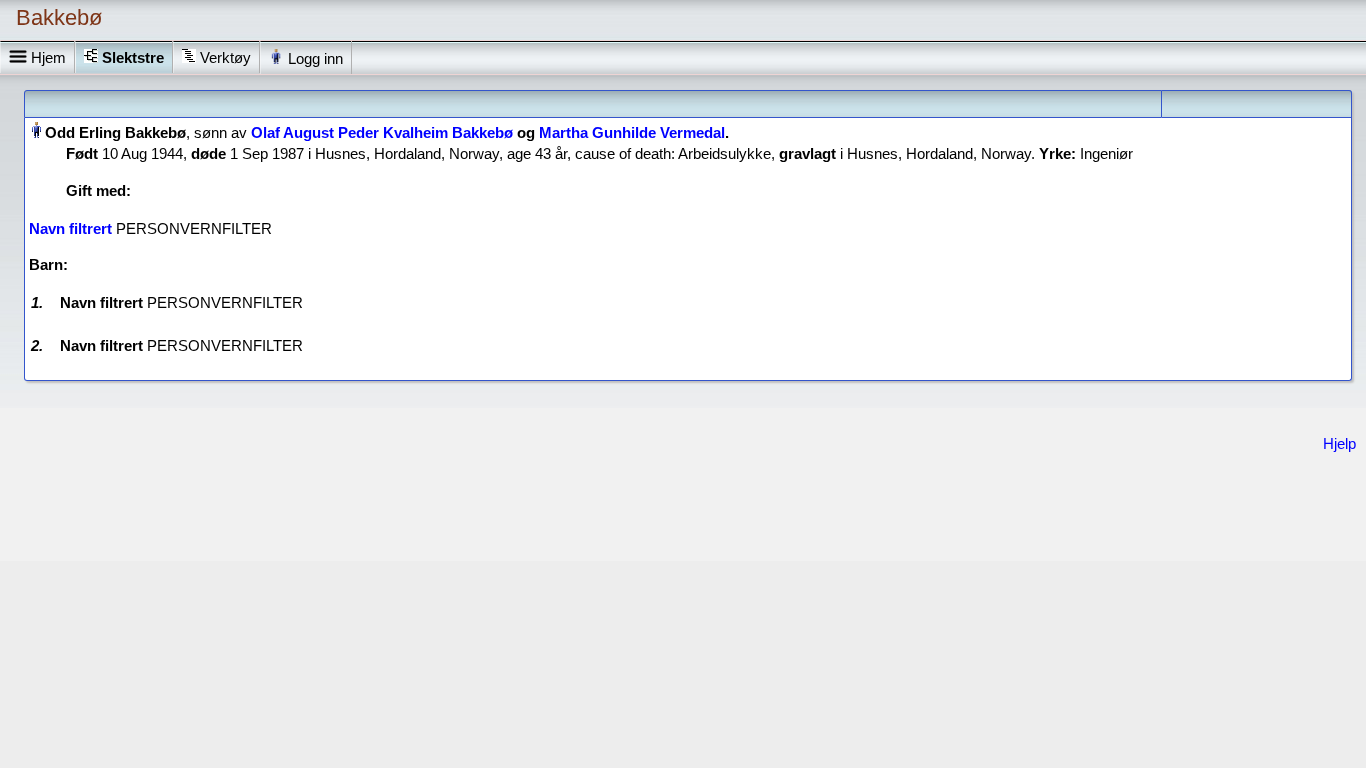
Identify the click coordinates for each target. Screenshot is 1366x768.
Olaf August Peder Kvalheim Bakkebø (382, 132)
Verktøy (225, 57)
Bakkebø (59, 17)
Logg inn (313, 58)
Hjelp (1339, 443)
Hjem (46, 57)
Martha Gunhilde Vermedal (632, 132)
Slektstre (133, 57)
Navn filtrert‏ (70, 228)
